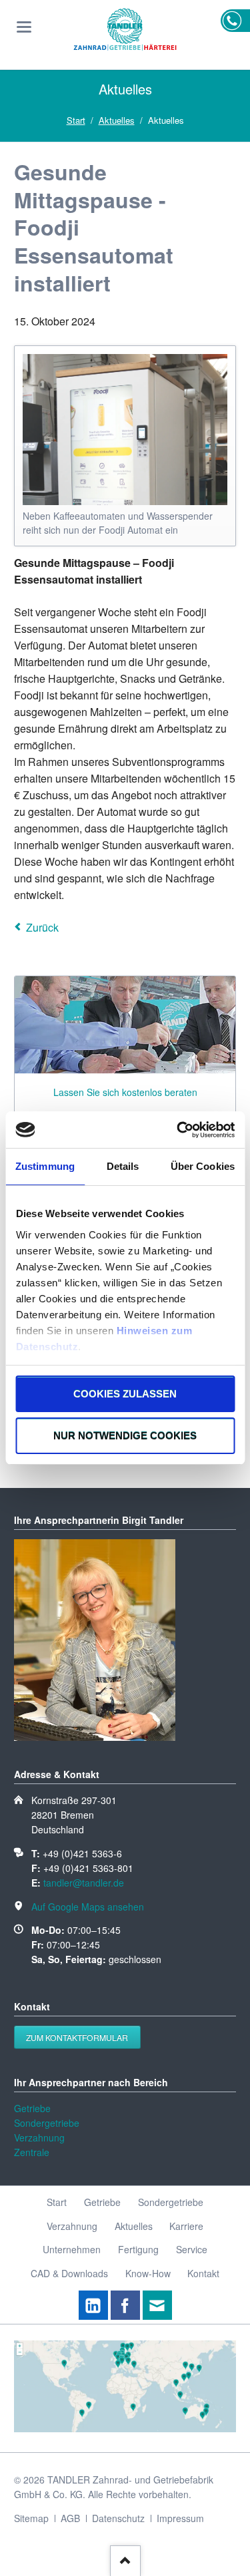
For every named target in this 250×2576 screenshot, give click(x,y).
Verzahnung (39, 2137)
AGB (70, 2518)
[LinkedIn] (93, 2305)
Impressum (180, 2518)
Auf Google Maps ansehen (88, 1907)
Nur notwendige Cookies (125, 1436)
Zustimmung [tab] (45, 1166)
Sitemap (31, 2518)
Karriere (186, 2226)
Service (192, 2249)
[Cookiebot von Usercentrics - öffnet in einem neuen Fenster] (178, 1130)
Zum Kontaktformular (77, 2037)
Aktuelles (117, 120)
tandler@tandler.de (84, 1883)
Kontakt (203, 2273)
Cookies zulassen (125, 1394)
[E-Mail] (157, 2305)
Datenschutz (118, 2518)
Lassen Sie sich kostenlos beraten (125, 1092)
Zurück (42, 927)
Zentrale (32, 2152)
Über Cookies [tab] (203, 1166)
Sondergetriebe (47, 2123)
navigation (24, 27)
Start (76, 120)
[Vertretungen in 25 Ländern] (125, 2428)
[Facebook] (125, 2305)
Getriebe (32, 2108)
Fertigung (138, 2249)
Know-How (148, 2273)
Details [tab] (123, 1166)
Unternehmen (72, 2249)
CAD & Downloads (69, 2273)
